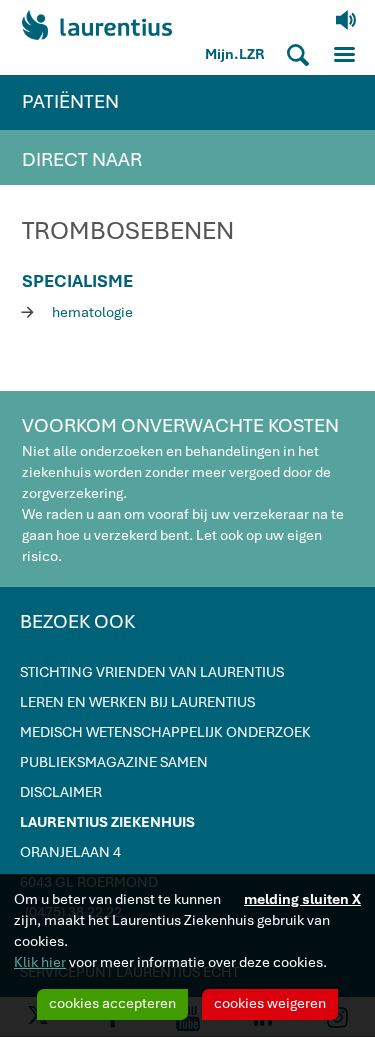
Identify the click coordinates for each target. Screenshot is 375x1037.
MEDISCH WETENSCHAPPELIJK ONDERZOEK (165, 732)
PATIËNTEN (70, 101)
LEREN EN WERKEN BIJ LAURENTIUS (137, 702)
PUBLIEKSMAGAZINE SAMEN (114, 762)
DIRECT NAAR (82, 159)
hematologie (77, 311)
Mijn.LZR (235, 54)
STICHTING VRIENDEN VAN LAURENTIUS (152, 672)
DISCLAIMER (61, 792)
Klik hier (40, 962)
